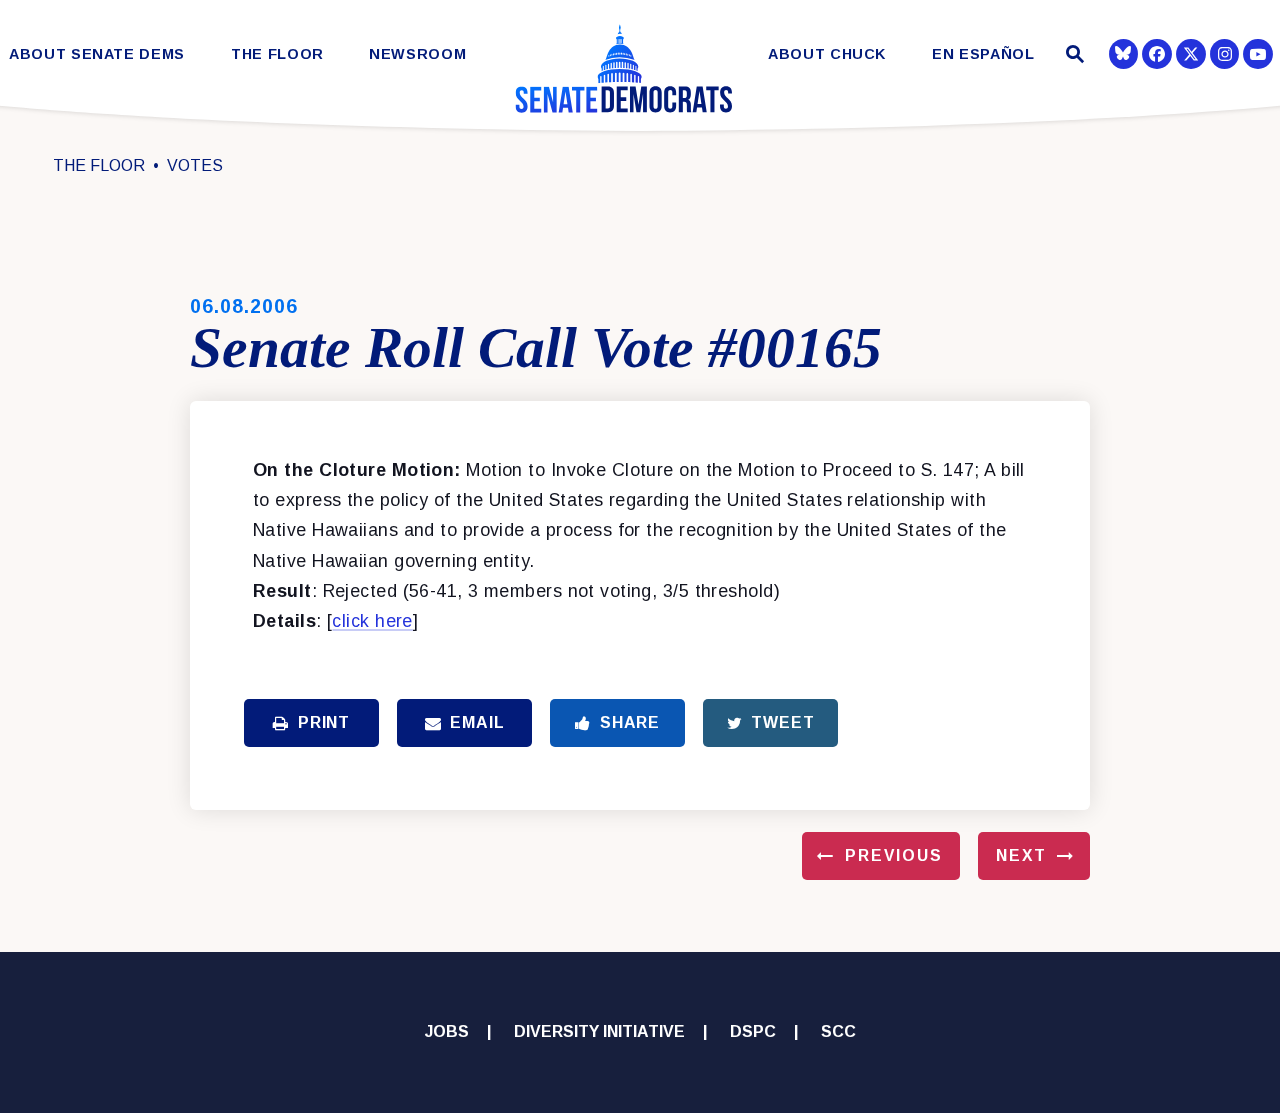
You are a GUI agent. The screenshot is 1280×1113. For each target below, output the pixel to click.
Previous (894, 855)
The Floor (277, 54)
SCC (838, 1031)
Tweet (782, 722)
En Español (983, 54)
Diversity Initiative (599, 1031)
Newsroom (417, 54)
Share (630, 722)
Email (477, 722)
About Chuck (827, 54)
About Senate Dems (97, 54)
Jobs (447, 1031)
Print (324, 722)
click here (372, 621)
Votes (195, 165)
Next (1021, 855)
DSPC (753, 1031)
